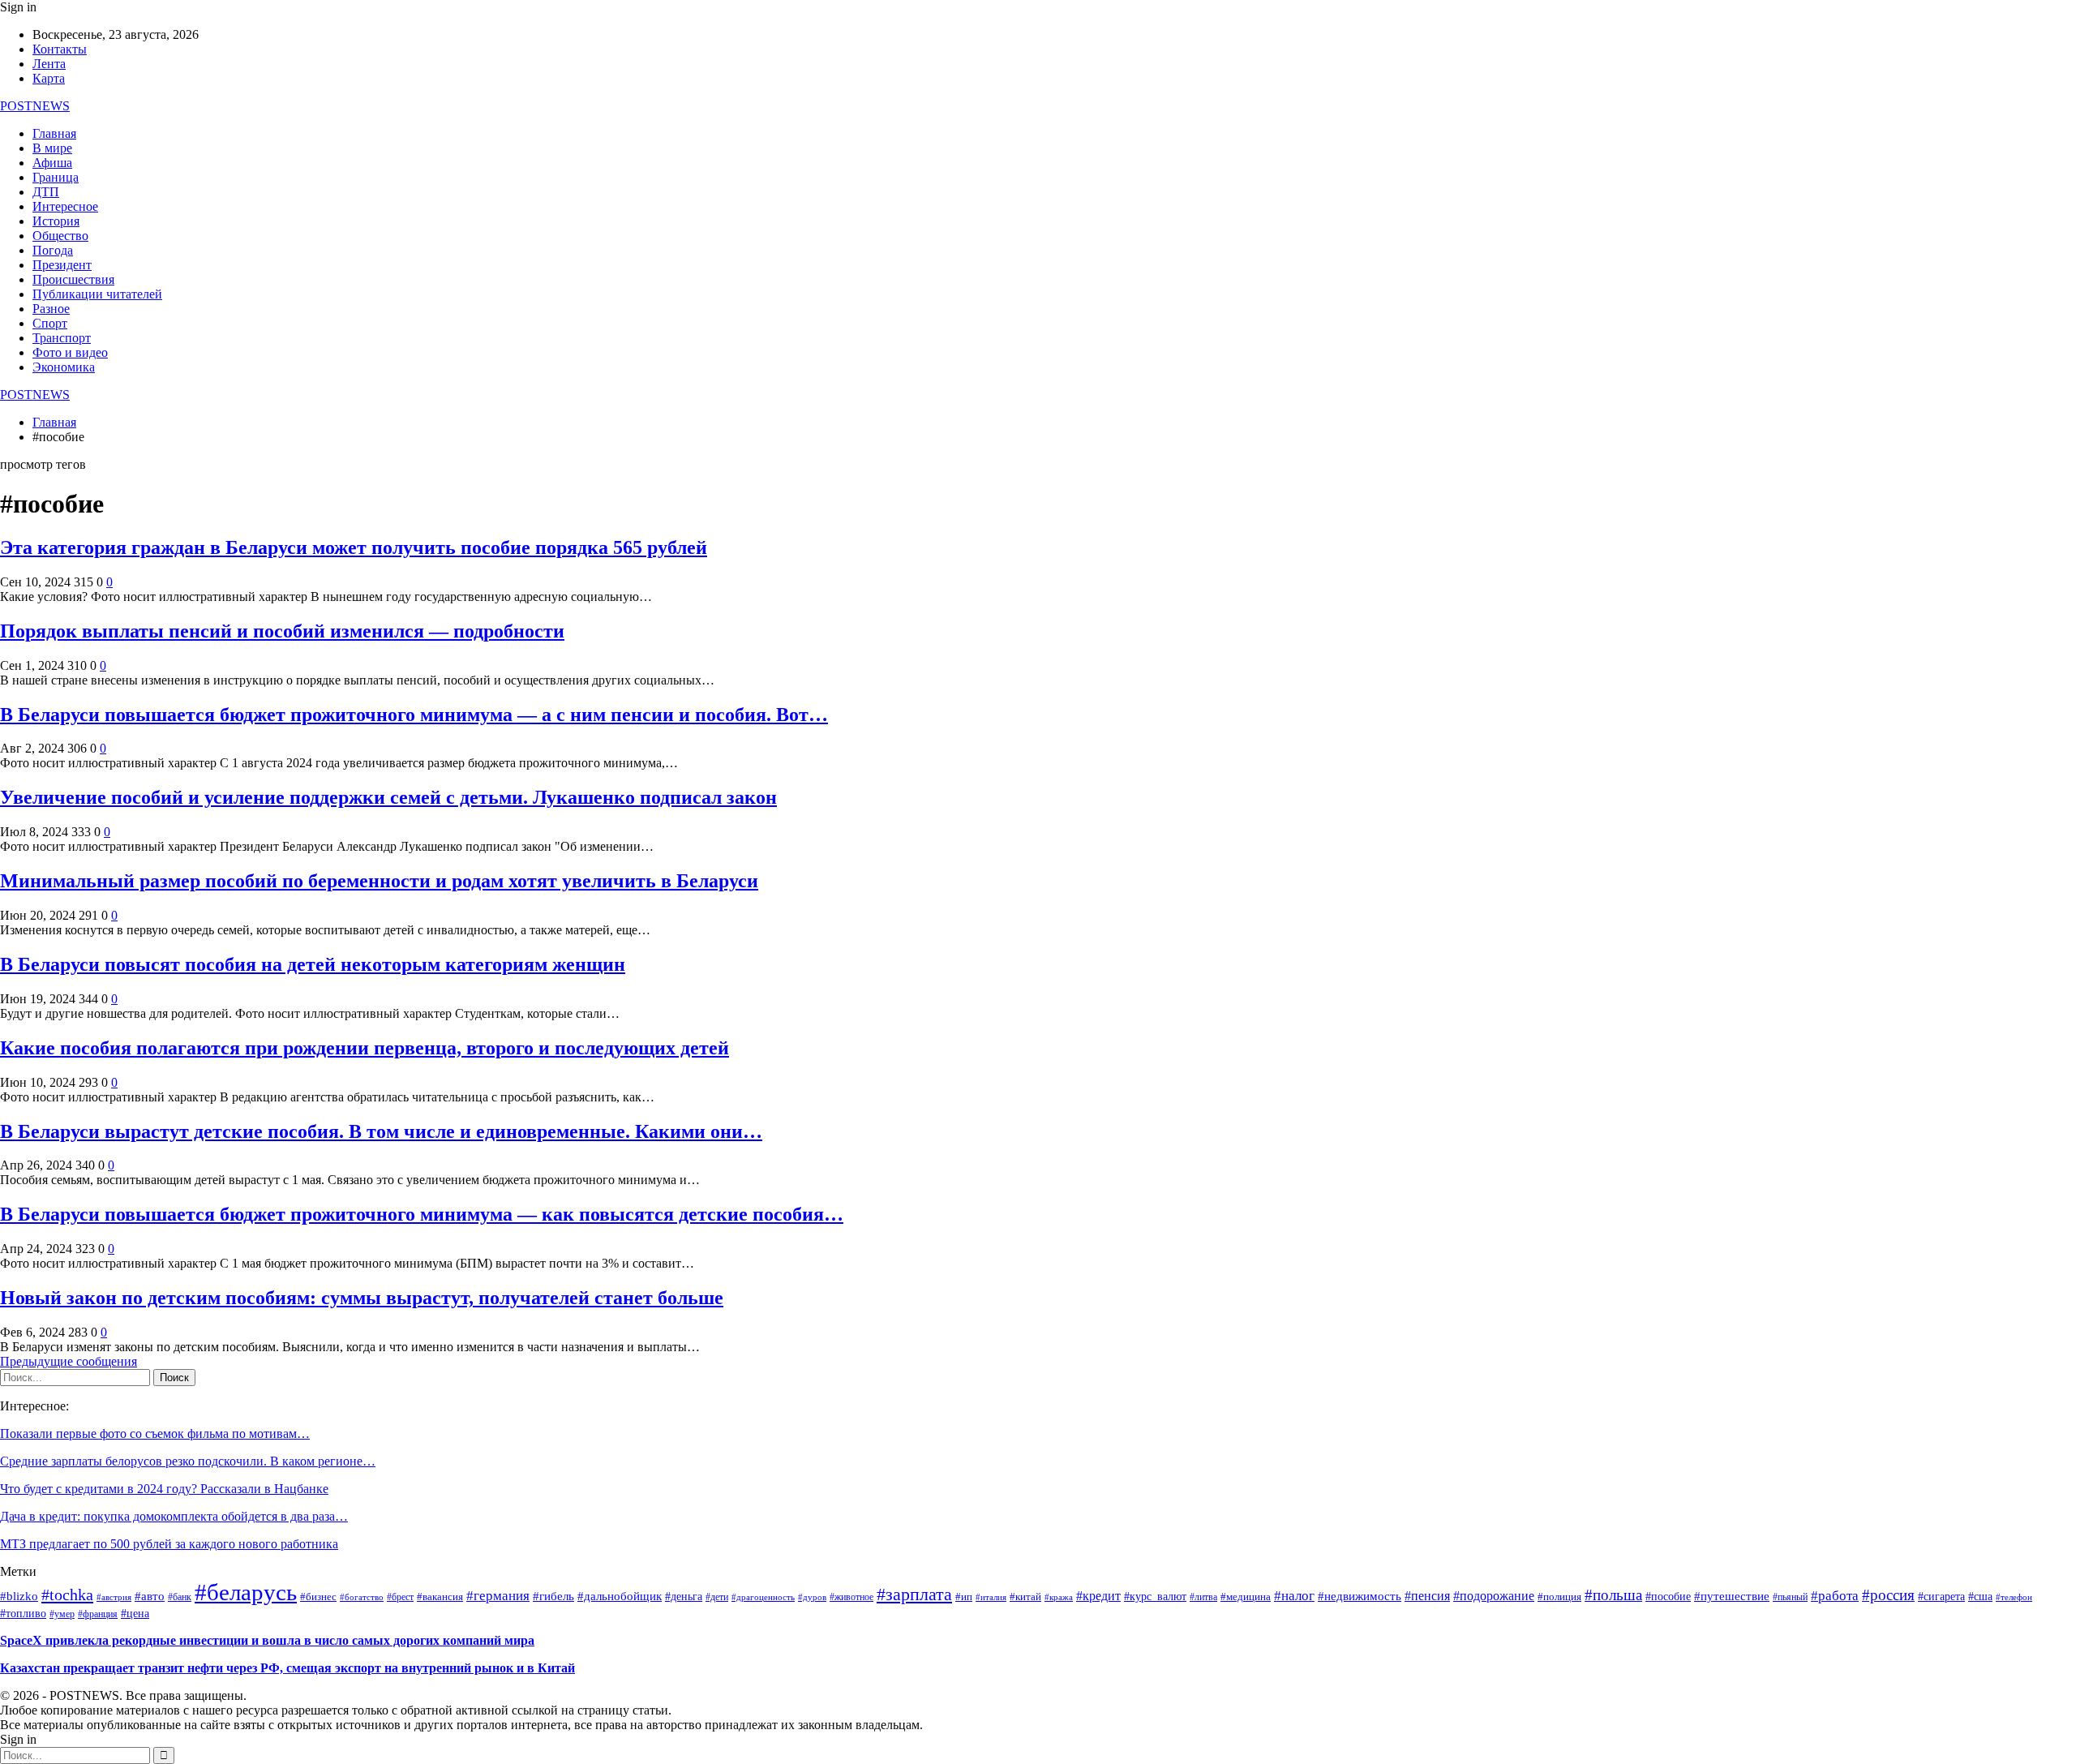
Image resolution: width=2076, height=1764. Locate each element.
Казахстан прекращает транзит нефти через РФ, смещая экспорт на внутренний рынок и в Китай (287, 1668)
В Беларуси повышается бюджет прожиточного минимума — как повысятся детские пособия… (422, 1214)
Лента (49, 64)
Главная (54, 133)
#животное (851, 1597)
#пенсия (1427, 1596)
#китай (1025, 1597)
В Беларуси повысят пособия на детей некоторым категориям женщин (313, 964)
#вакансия (440, 1597)
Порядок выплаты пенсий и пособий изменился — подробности (282, 631)
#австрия (114, 1597)
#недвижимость (1360, 1596)
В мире (52, 148)
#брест (400, 1597)
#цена (135, 1614)
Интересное (65, 206)
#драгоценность (763, 1597)
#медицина (1246, 1597)
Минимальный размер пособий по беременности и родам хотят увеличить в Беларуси (379, 881)
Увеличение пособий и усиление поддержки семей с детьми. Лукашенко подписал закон (388, 797)
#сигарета (1941, 1597)
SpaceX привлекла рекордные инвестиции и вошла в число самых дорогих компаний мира (267, 1640)
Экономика (64, 367)
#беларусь (246, 1592)
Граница (56, 177)
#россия (1888, 1595)
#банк (180, 1597)
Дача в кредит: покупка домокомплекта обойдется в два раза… (174, 1516)
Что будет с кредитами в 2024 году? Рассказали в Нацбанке (164, 1489)
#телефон (2014, 1597)
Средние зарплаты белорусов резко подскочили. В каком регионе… (188, 1461)
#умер (62, 1614)
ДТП (46, 192)
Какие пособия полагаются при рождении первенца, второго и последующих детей (365, 1048)
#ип (964, 1597)
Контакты (60, 49)
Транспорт (62, 338)
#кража (1059, 1597)
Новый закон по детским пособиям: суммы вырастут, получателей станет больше (362, 1298)
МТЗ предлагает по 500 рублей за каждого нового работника (169, 1544)
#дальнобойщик (620, 1596)
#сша (1980, 1597)
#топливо (23, 1614)
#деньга (684, 1597)
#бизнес (318, 1597)
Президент (62, 265)
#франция (98, 1614)
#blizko (19, 1596)
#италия (991, 1597)
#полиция (1559, 1597)
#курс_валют (1155, 1596)
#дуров (812, 1597)
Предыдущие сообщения (69, 1361)
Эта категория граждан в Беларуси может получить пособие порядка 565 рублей (354, 547)
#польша (1613, 1595)
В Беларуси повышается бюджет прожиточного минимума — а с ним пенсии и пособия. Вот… (414, 715)
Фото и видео (70, 352)
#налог (1294, 1596)
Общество (60, 236)
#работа (1835, 1595)
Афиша (52, 163)
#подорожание (1494, 1596)
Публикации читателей (97, 294)
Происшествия (73, 279)
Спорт (50, 323)
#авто (150, 1596)
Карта (49, 78)
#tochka (67, 1594)
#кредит (1098, 1596)
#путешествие (1732, 1596)
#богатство (362, 1597)
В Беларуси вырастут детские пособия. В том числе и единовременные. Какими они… (381, 1131)
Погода (53, 250)
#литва (1203, 1597)
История (56, 221)
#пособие (1668, 1597)
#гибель (553, 1596)
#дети (717, 1597)
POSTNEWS (35, 106)
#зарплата (914, 1594)
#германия (498, 1596)
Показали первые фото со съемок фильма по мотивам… (155, 1434)
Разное (51, 309)
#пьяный (1790, 1597)
